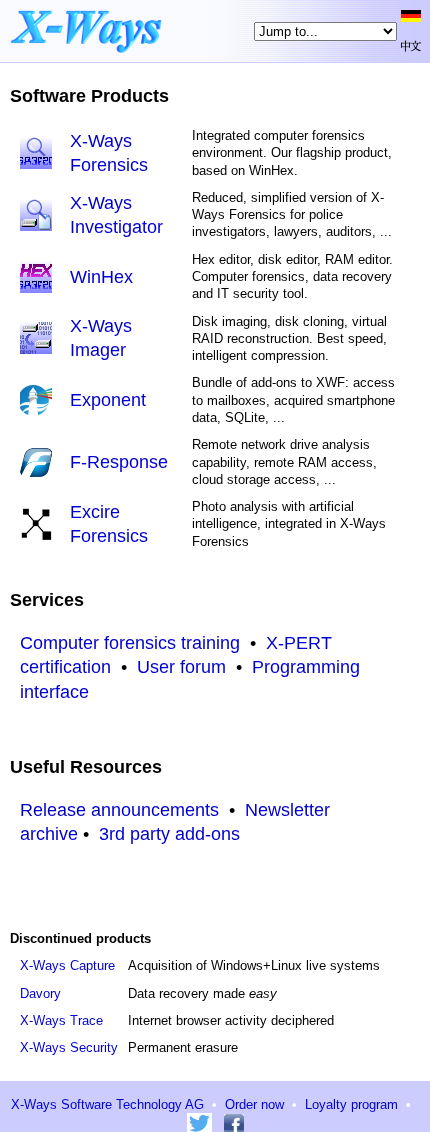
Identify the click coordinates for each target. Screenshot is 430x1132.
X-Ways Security (69, 1047)
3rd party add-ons (169, 834)
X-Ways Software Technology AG (107, 1104)
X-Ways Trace (61, 1020)
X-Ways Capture (67, 965)
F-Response (119, 462)
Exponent (108, 400)
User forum (181, 667)
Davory (40, 993)
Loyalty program (351, 1104)
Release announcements (119, 810)
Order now (254, 1104)
